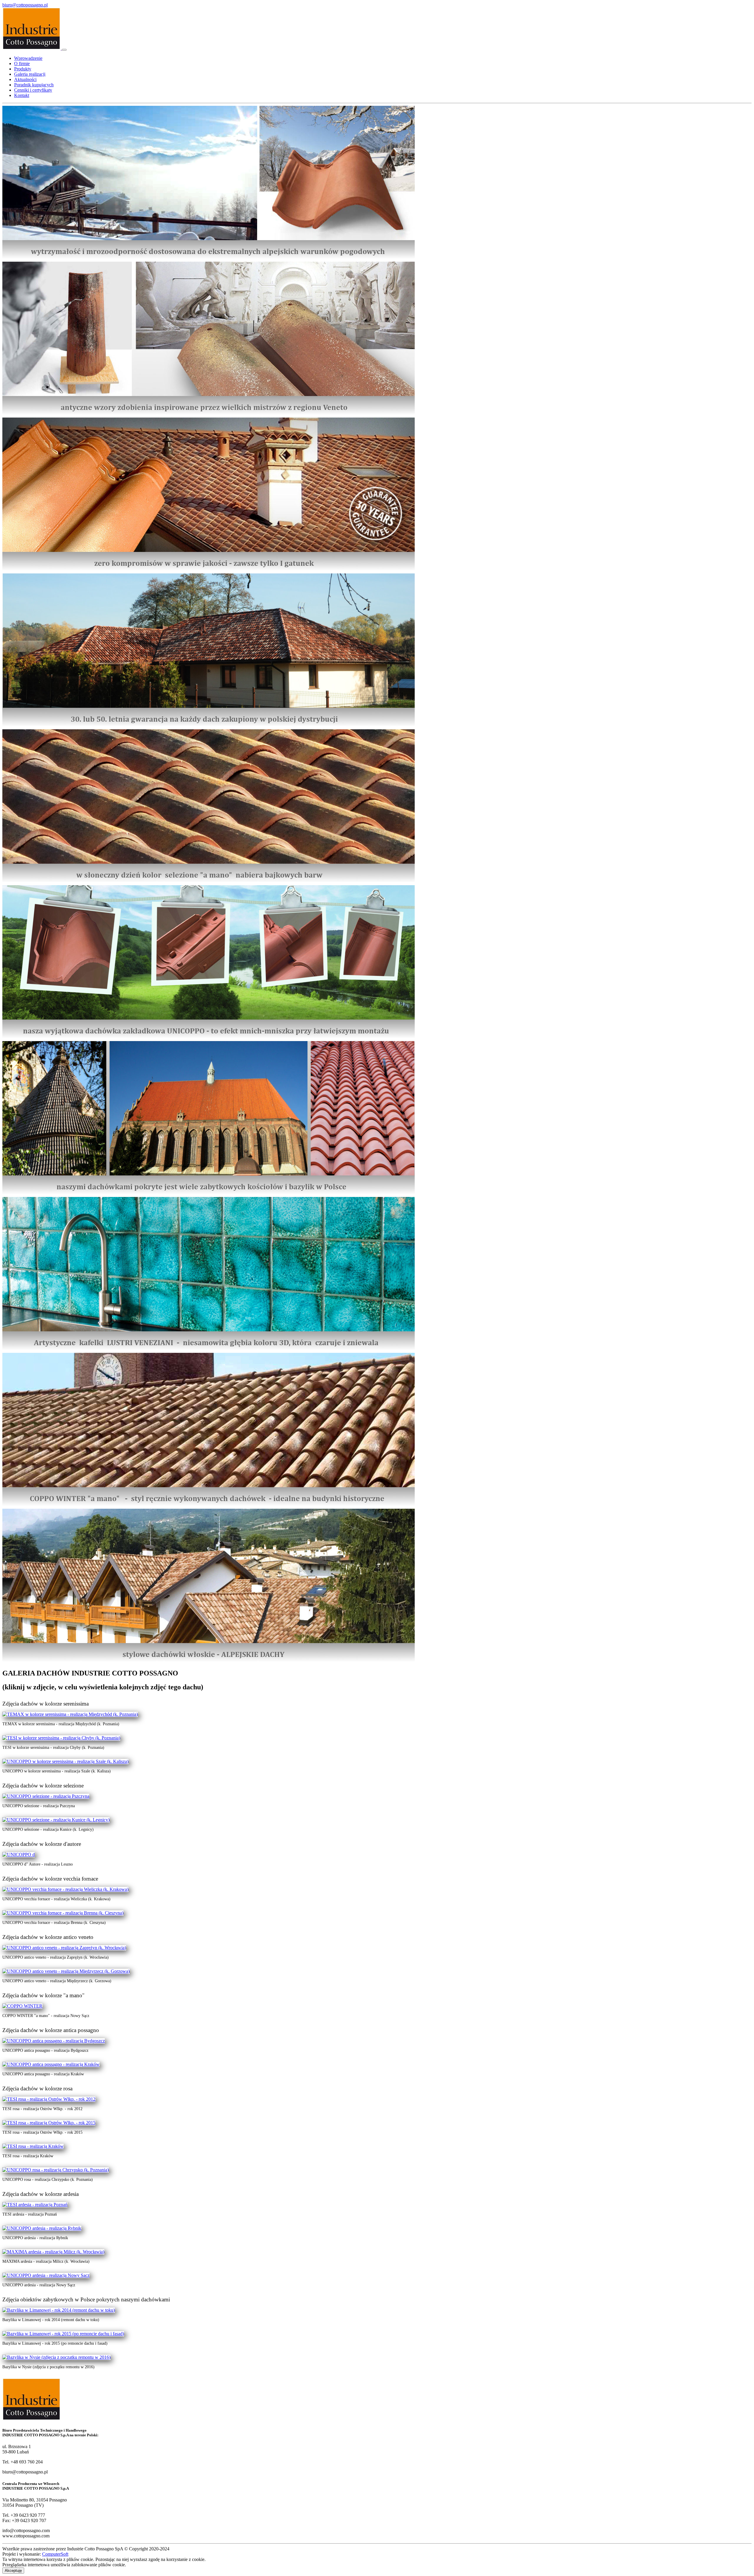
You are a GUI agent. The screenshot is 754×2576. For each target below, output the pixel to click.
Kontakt (22, 95)
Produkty (23, 69)
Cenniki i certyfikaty (33, 90)
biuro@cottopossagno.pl (25, 5)
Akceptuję (13, 2571)
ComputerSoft (55, 2554)
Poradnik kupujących (34, 85)
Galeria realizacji (30, 74)
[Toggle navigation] (64, 50)
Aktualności (25, 79)
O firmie (22, 64)
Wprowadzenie (28, 58)
